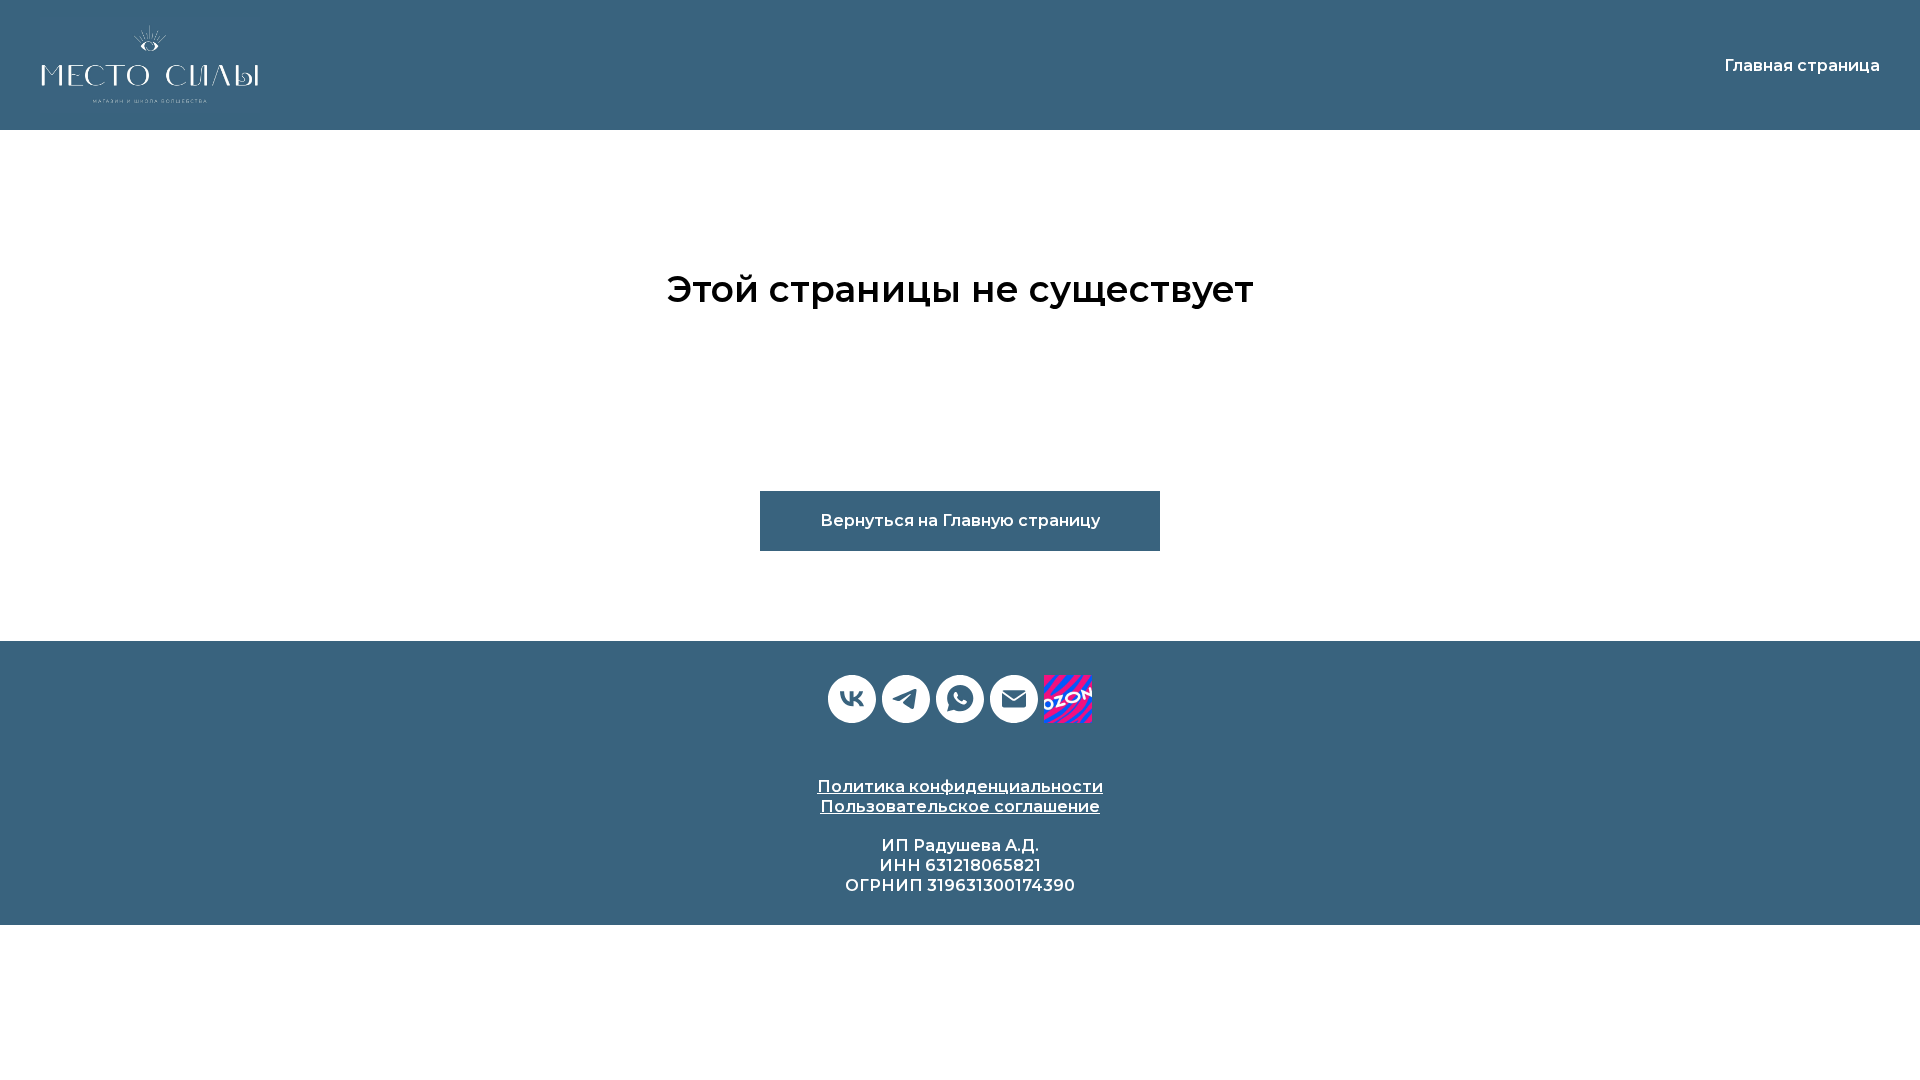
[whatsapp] (960, 699)
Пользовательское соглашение (960, 806)
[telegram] (906, 699)
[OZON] (1068, 699)
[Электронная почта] (1014, 699)
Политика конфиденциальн (939, 786)
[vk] (852, 699)
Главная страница (1802, 65)
